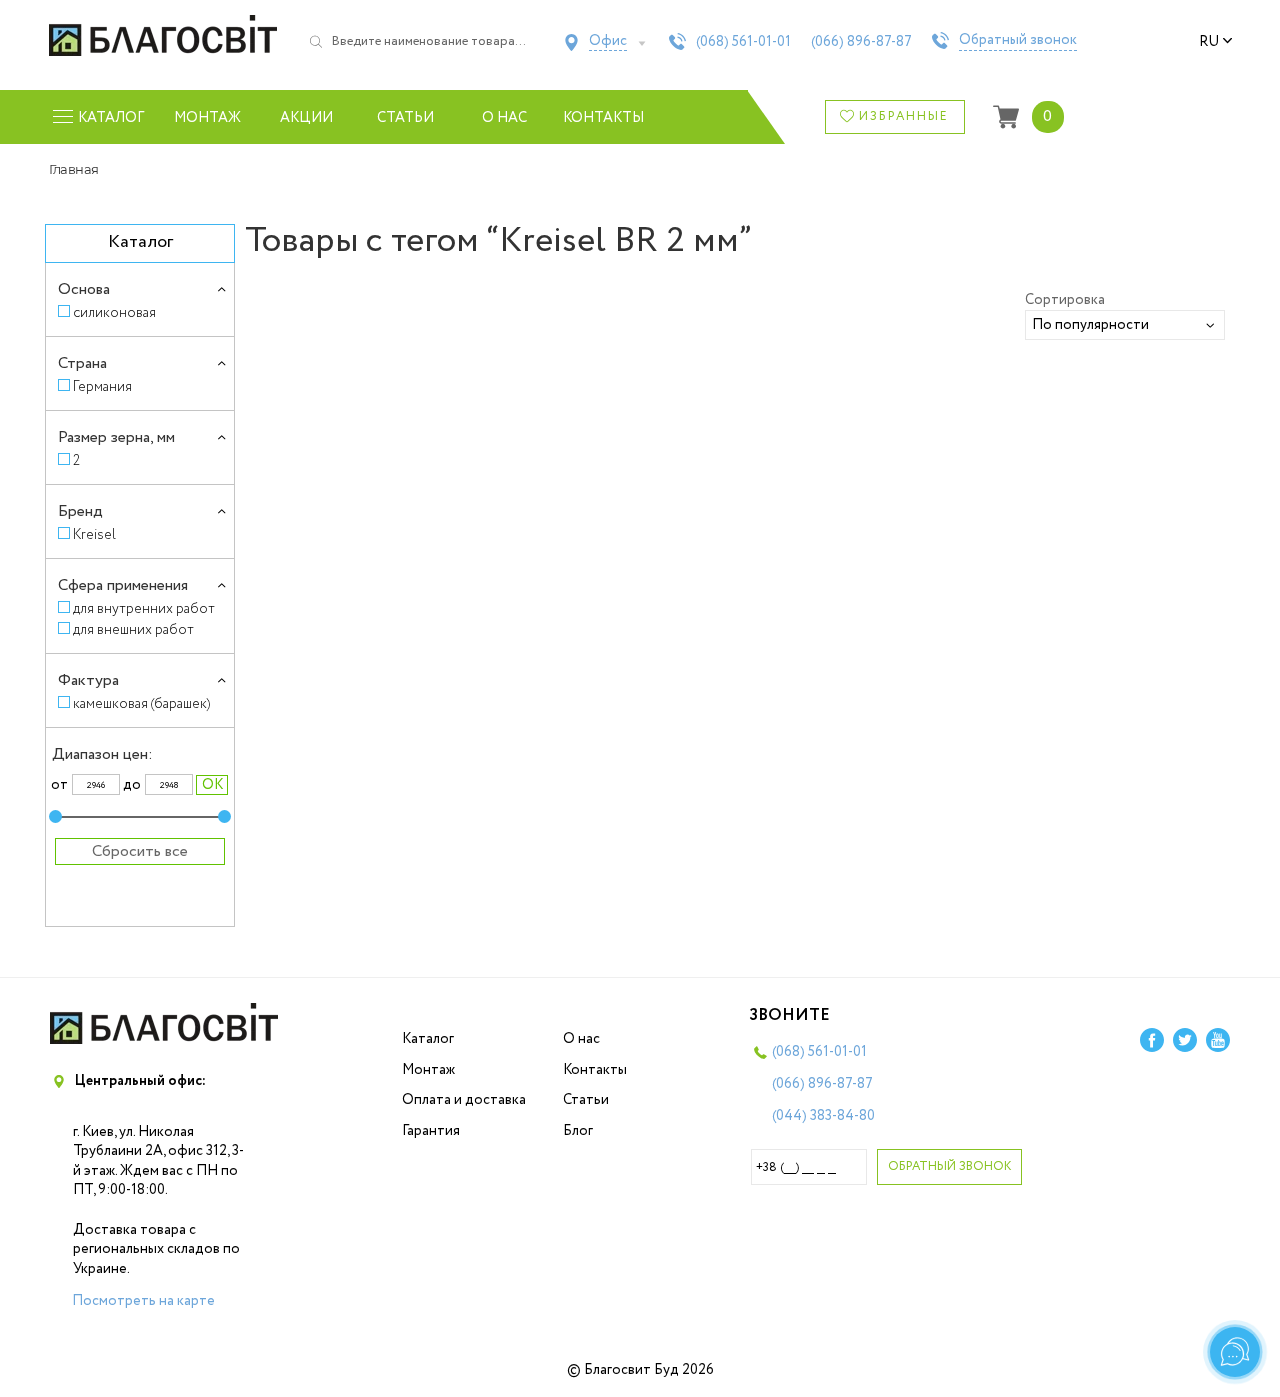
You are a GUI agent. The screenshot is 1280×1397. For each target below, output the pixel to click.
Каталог (428, 1039)
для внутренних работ (144, 608)
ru (1209, 42)
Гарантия (431, 1131)
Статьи (405, 118)
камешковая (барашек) (141, 703)
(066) (861, 42)
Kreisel (94, 534)
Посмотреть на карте (143, 1301)
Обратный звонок (1018, 41)
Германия (102, 386)
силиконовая (114, 312)
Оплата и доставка (464, 1100)
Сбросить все (140, 851)
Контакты (603, 118)
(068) (743, 42)
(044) (823, 1116)
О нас (504, 118)
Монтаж (207, 118)
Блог (578, 1131)
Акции (306, 118)
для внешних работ (133, 629)
